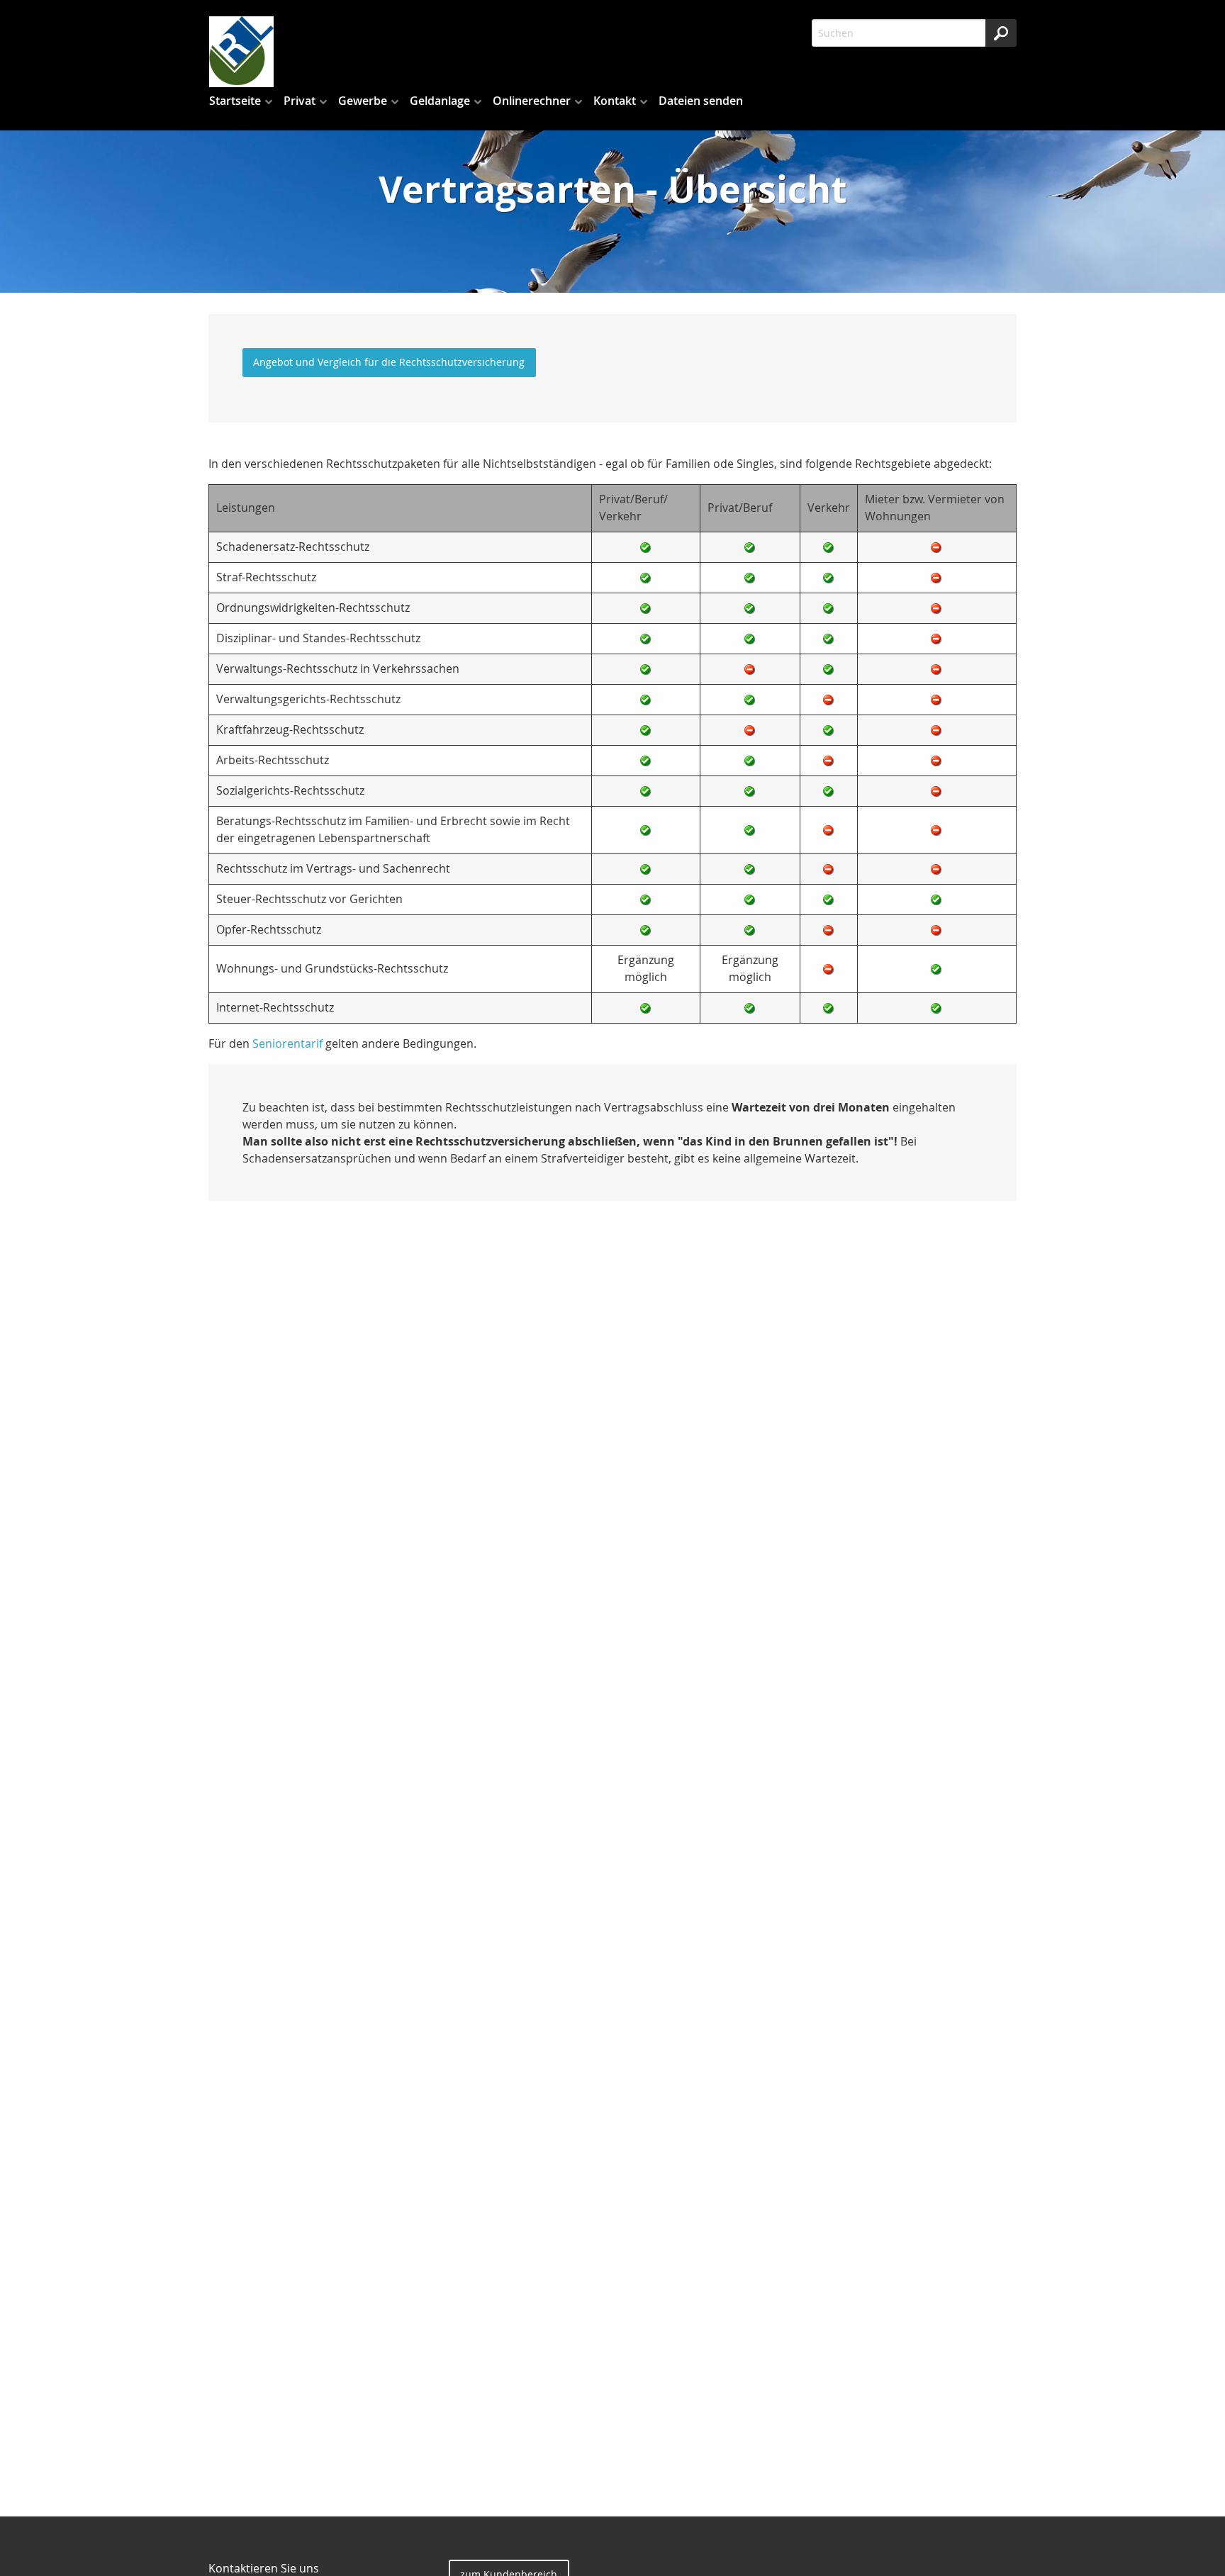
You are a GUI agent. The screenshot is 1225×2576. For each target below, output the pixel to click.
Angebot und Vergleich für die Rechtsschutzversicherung (389, 362)
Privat (300, 101)
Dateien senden (701, 101)
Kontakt (615, 101)
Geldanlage (440, 101)
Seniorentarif (287, 1043)
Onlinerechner (532, 101)
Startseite (235, 101)
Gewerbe (363, 101)
